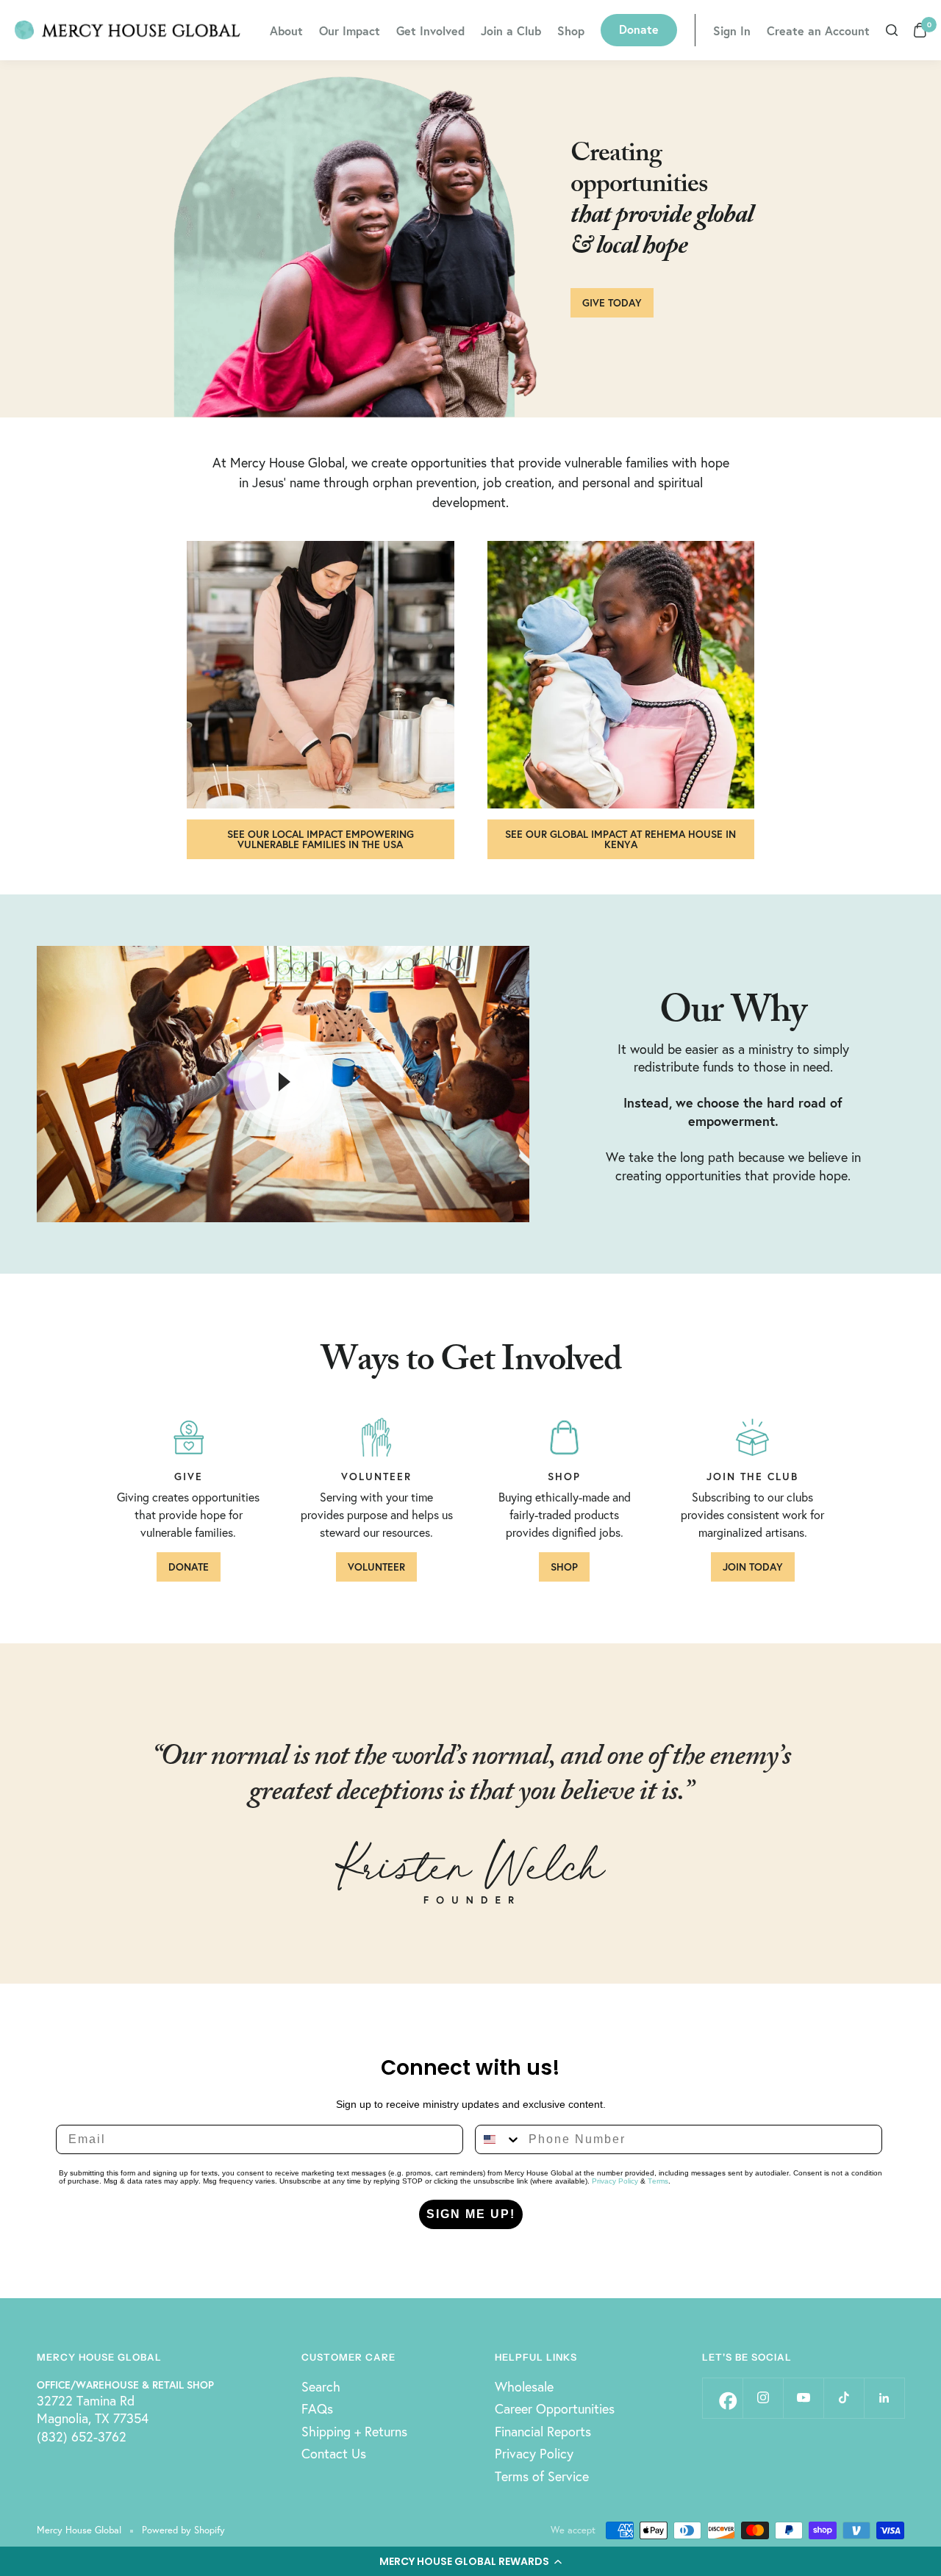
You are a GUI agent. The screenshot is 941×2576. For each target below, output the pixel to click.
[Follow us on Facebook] (722, 2398)
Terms (658, 2181)
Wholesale (524, 2386)
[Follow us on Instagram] (763, 2398)
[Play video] (283, 1082)
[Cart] (920, 30)
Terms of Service (542, 2476)
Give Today (612, 302)
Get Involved (430, 31)
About (286, 31)
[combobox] (498, 2139)
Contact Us (334, 2453)
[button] (470, 2561)
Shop (571, 31)
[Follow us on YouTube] (803, 2398)
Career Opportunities (555, 2408)
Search (321, 2386)
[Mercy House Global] (128, 30)
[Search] (892, 30)
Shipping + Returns (354, 2431)
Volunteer (376, 1567)
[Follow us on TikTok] (844, 2398)
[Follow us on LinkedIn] (884, 2398)
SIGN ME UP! (471, 2214)
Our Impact (350, 31)
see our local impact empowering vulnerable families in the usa (321, 839)
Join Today (753, 1567)
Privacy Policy (615, 2181)
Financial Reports (543, 2431)
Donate (639, 29)
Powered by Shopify (183, 2530)
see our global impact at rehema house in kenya (620, 839)
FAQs (317, 2408)
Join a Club (511, 31)
